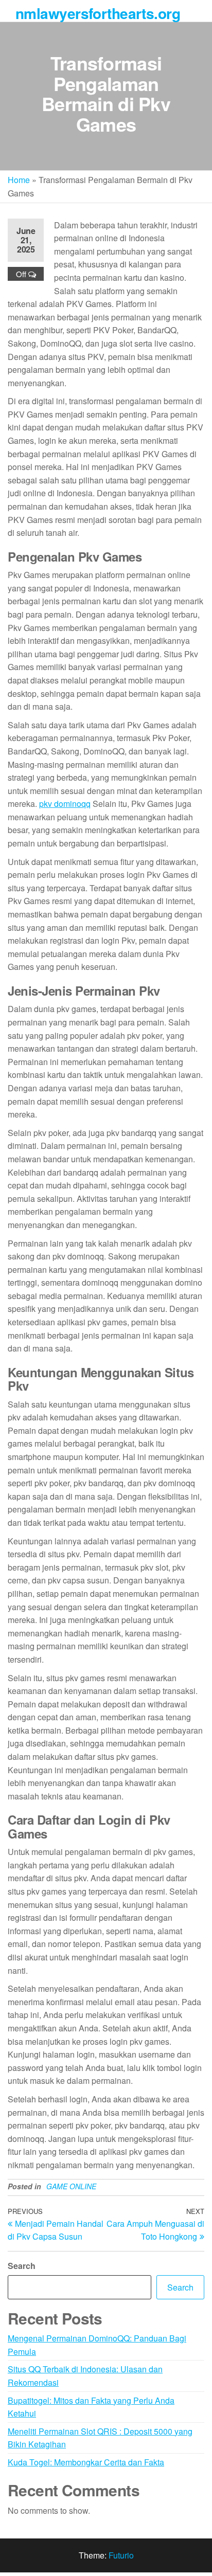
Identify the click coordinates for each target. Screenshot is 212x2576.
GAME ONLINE (71, 2186)
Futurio (121, 2555)
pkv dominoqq (65, 804)
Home (19, 180)
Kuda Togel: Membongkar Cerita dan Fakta (86, 2462)
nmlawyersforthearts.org (98, 13)
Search (22, 2266)
